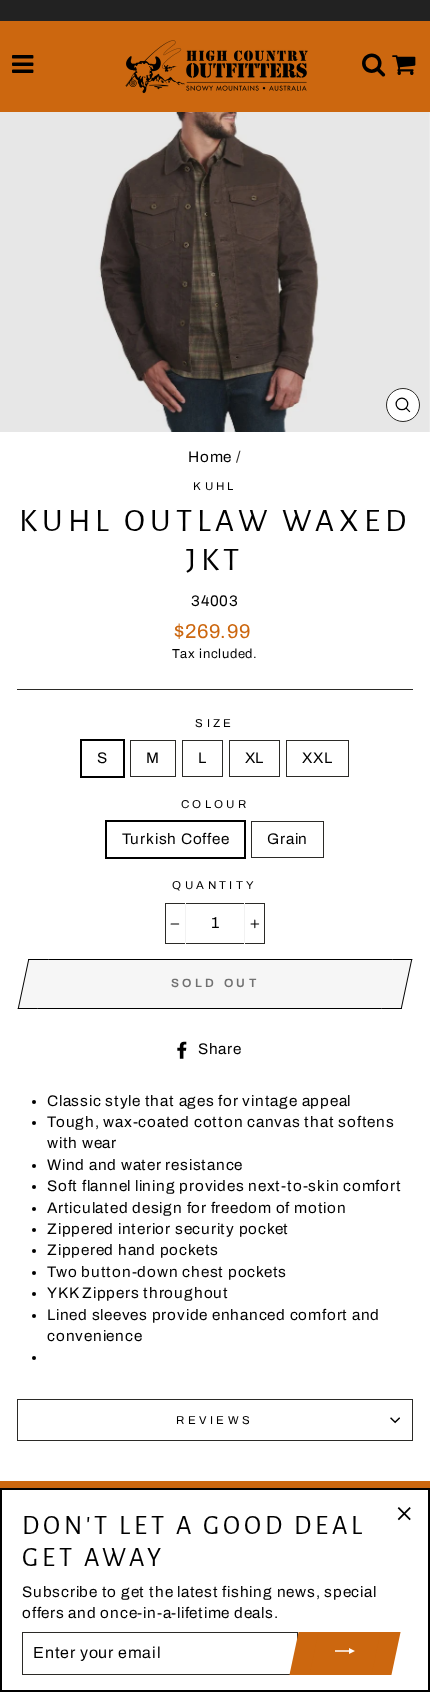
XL (255, 758)
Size (215, 723)
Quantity (215, 885)
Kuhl (215, 486)
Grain (287, 839)
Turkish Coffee (176, 839)
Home (210, 457)
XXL (317, 758)
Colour (215, 804)
